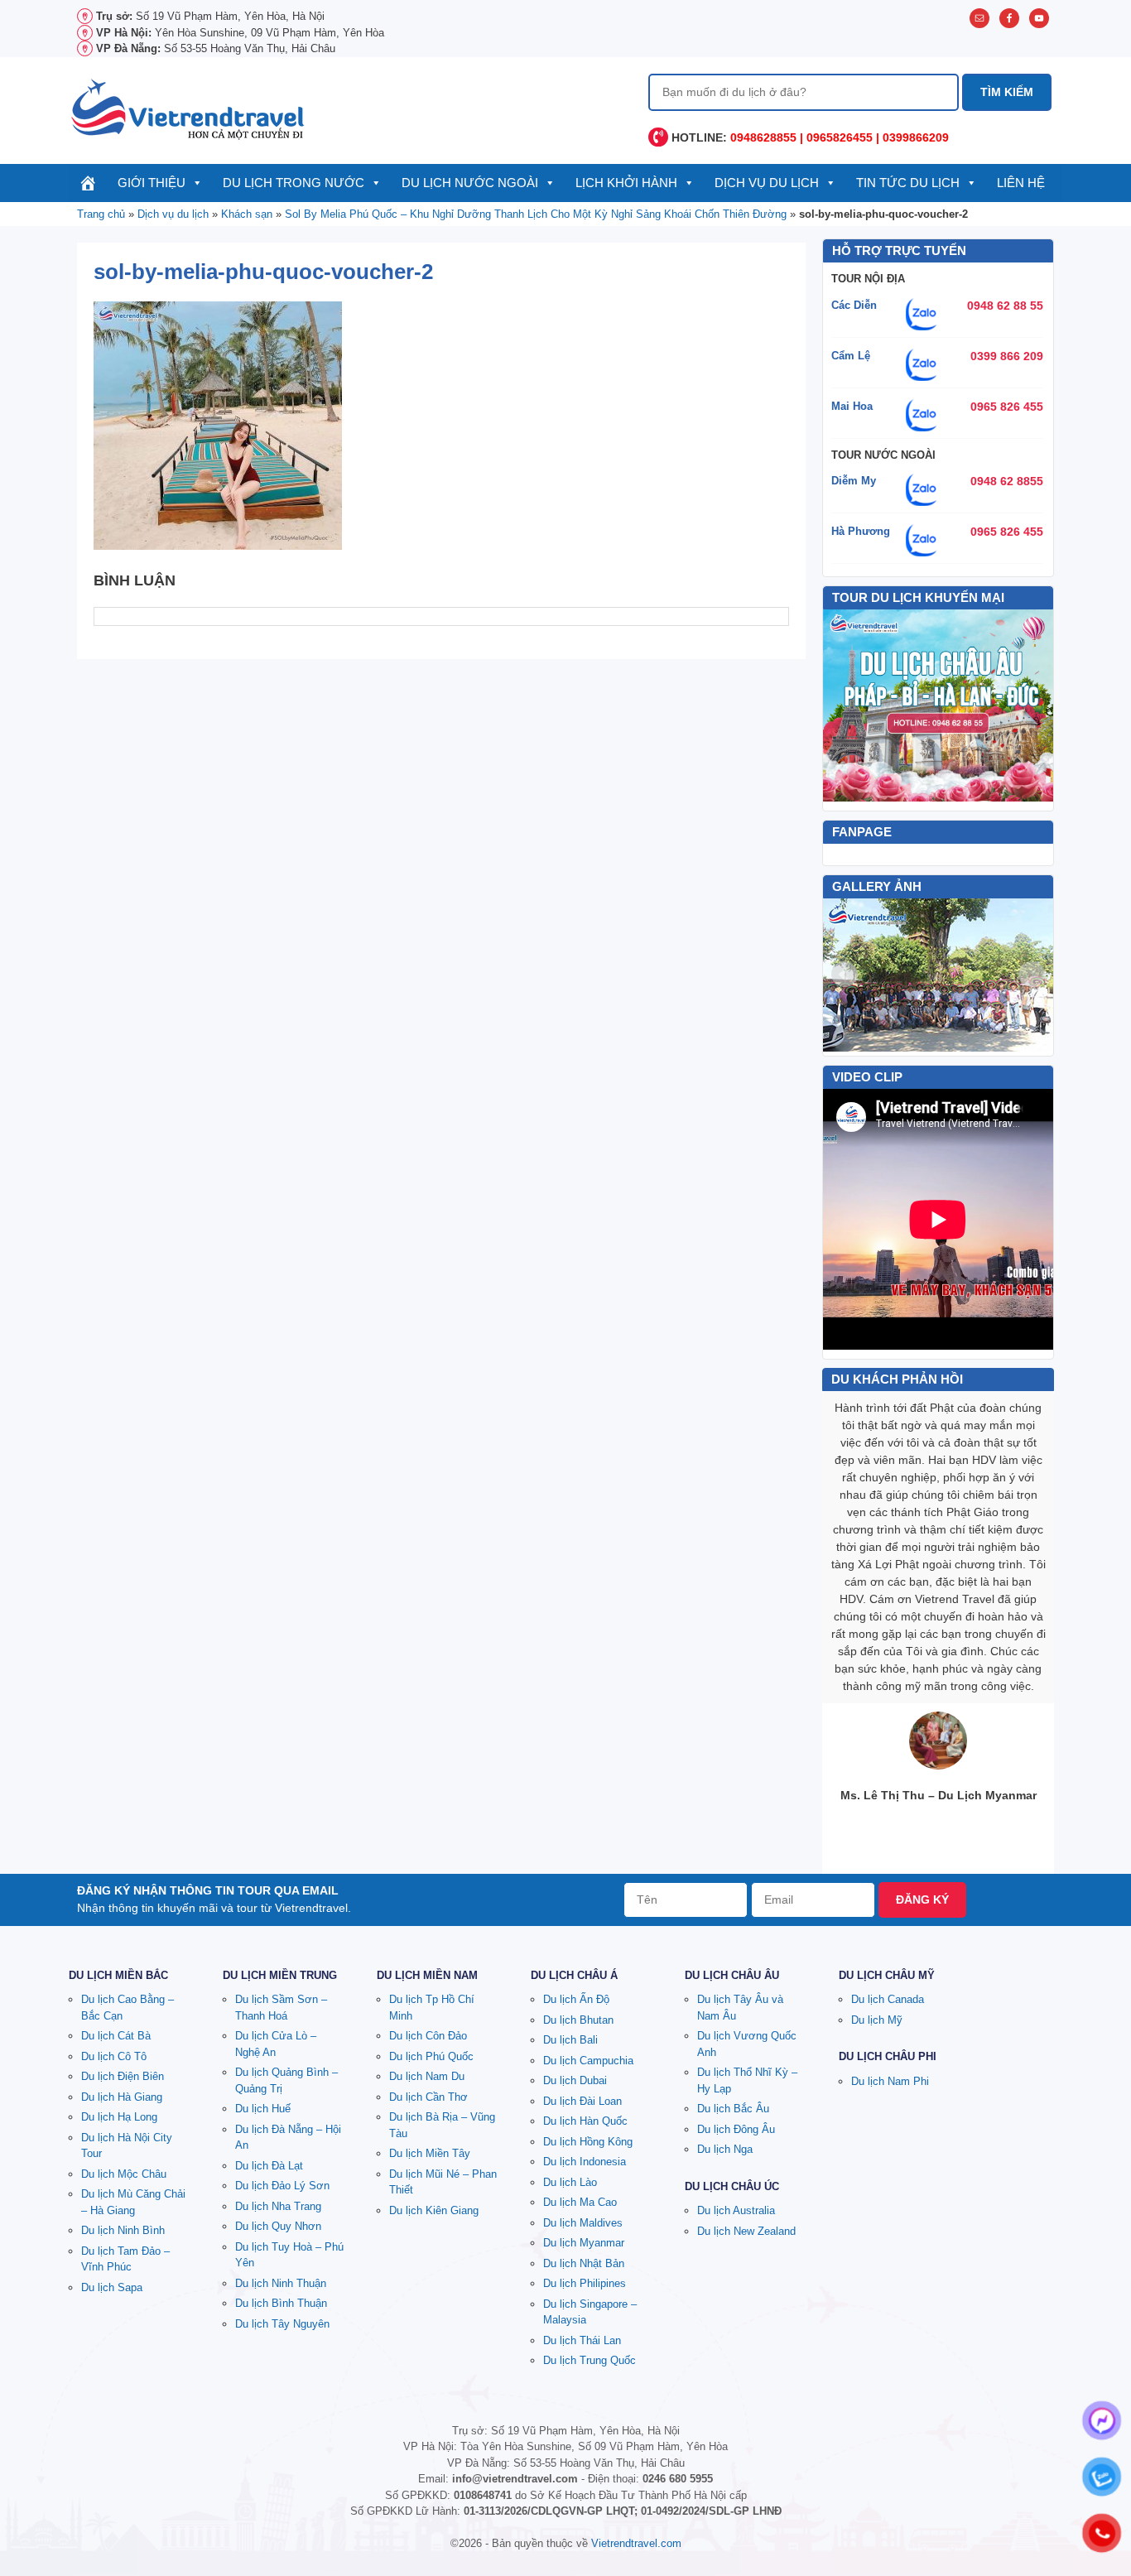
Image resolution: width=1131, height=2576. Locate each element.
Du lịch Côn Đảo (428, 2036)
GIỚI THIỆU (152, 183)
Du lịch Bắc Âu (733, 2109)
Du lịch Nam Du (427, 2076)
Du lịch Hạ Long (119, 2117)
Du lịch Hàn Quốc (585, 2121)
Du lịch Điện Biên (123, 2076)
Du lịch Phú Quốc (431, 2056)
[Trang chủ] (88, 183)
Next (1032, 975)
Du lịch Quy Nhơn (278, 2226)
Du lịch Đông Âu (736, 2129)
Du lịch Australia (736, 2210)
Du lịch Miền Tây (430, 2153)
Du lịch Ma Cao (580, 2202)
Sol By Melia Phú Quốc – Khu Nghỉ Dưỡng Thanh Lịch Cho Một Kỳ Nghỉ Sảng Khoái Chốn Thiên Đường (536, 214)
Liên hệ (1021, 183)
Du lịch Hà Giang (122, 2097)
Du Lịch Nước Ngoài (470, 183)
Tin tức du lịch (908, 183)
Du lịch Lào (570, 2182)
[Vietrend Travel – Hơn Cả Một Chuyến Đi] (189, 108)
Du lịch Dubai (575, 2080)
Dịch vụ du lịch (767, 183)
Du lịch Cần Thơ (428, 2097)
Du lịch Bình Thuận (281, 2303)
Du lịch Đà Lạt (269, 2166)
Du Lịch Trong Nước (294, 183)
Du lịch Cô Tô (114, 2056)
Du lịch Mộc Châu (124, 2174)
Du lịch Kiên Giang (434, 2210)
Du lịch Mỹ (877, 2020)
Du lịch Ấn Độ (576, 1999)
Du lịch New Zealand (746, 2231)
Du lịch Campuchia (588, 2061)
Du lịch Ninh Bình (123, 2230)
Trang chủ (101, 214)
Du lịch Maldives (583, 2223)
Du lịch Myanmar (584, 2243)
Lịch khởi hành (626, 183)
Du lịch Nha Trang (278, 2206)
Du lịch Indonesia (585, 2162)
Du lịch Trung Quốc (590, 2360)
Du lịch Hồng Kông (588, 2142)
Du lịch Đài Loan (582, 2101)
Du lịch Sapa (112, 2287)
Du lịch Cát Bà (116, 2036)
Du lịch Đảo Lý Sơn (282, 2186)
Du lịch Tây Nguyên (282, 2324)
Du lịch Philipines (585, 2283)
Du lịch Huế (263, 2109)
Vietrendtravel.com (636, 2543)
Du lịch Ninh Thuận (281, 2283)
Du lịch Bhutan (578, 2020)
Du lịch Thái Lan (582, 2340)
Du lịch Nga (725, 2149)
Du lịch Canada (888, 1999)
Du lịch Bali (570, 2040)
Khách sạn (247, 214)
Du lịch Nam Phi (890, 2081)
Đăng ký (922, 1899)
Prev (845, 975)
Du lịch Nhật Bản (584, 2263)
